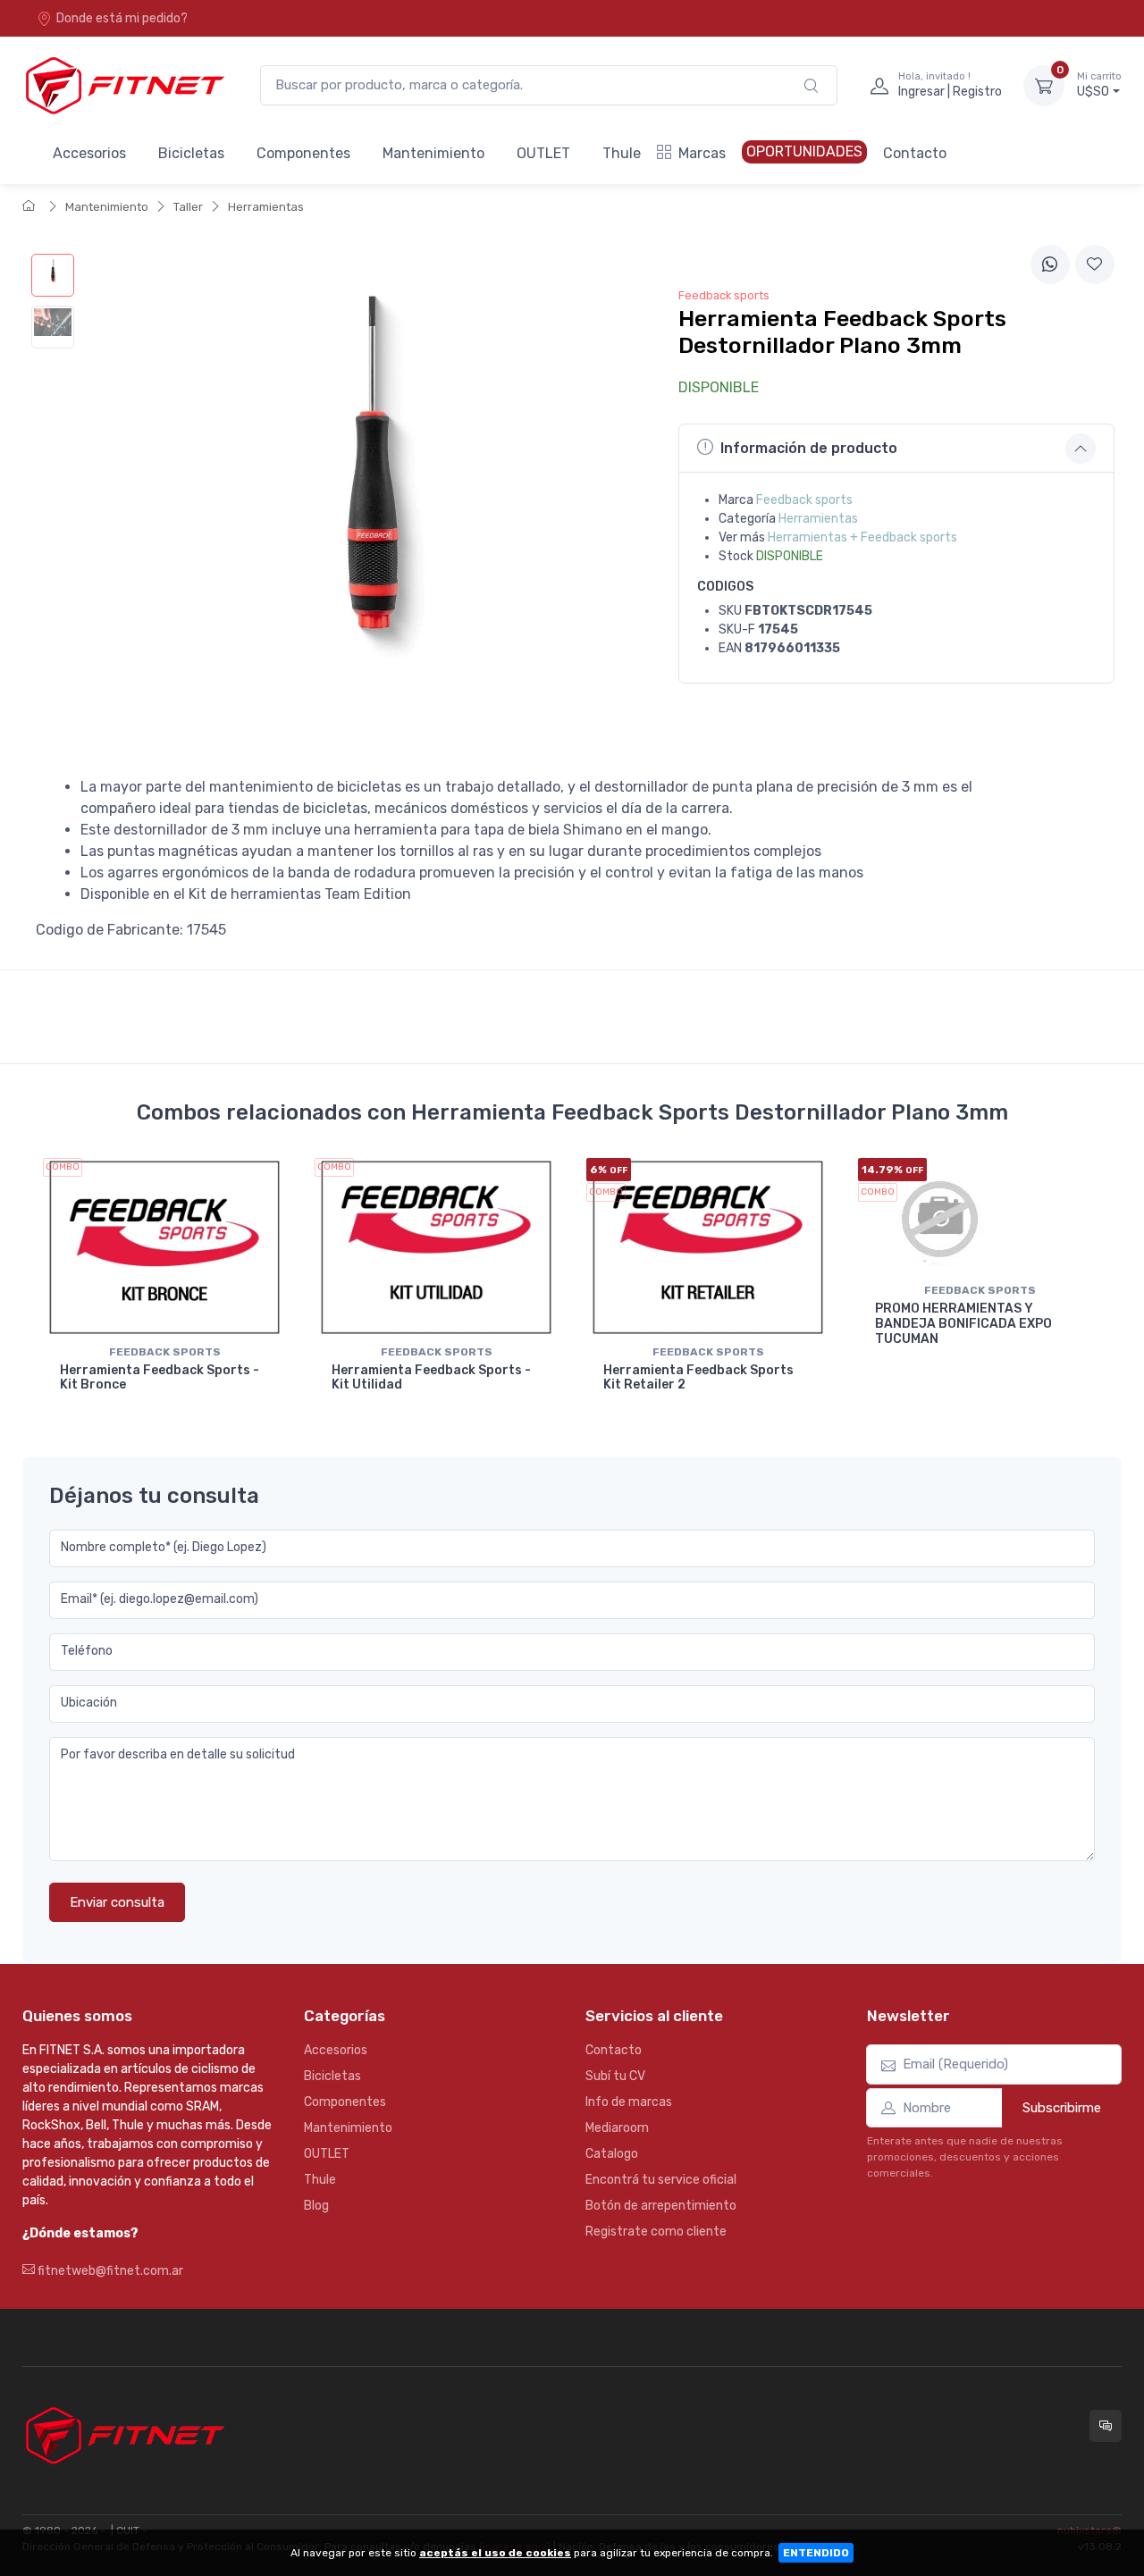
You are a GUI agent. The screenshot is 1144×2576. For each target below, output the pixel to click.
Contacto (915, 153)
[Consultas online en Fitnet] (1106, 2426)
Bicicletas (191, 153)
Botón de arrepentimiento (661, 2206)
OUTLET (543, 153)
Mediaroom (617, 2128)
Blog (316, 2206)
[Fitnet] (123, 85)
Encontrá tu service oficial (661, 2180)
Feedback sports (804, 500)
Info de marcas (629, 2102)
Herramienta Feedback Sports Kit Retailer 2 (698, 1378)
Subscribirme (1062, 2108)
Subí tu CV (615, 2076)
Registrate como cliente (656, 2232)
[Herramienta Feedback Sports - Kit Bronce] (164, 1247)
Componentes (303, 153)
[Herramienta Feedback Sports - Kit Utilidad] (436, 1247)
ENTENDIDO (816, 2553)
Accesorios (89, 153)
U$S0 (1099, 85)
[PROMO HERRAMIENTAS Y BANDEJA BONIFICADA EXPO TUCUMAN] (980, 1217)
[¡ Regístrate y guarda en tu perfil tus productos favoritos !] (1095, 264)
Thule (622, 153)
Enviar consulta (117, 1902)
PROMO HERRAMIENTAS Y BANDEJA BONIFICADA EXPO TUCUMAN (963, 1324)
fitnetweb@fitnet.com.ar (109, 2271)
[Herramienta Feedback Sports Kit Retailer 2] (708, 1247)
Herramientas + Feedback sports (862, 537)
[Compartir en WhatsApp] (1050, 264)
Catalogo (612, 2154)
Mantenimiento (433, 153)
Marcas (702, 153)
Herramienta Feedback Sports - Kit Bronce (160, 1378)
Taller (188, 207)
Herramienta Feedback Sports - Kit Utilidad (431, 1378)
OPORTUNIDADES (804, 151)
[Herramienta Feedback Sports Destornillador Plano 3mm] (53, 275)
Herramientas (266, 207)
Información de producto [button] (809, 448)
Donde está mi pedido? (122, 18)
